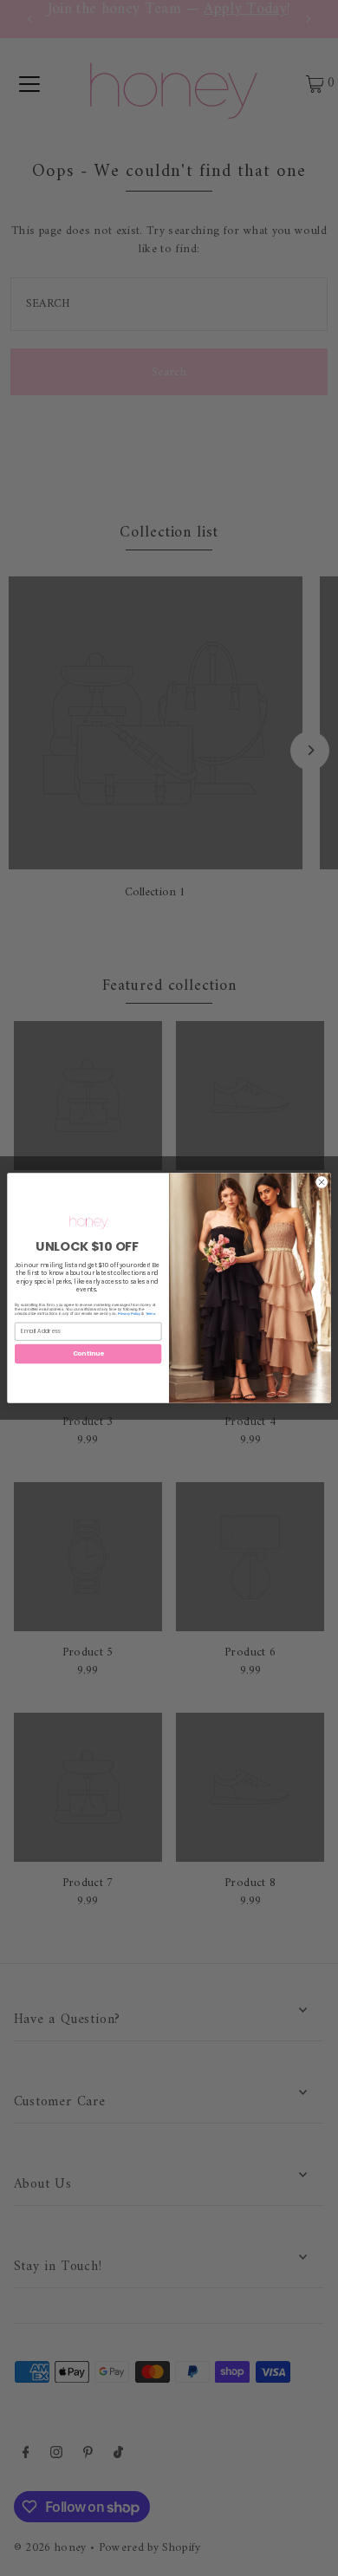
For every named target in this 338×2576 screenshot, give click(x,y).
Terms (150, 1314)
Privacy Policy (129, 1314)
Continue (88, 1353)
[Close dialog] (322, 1183)
